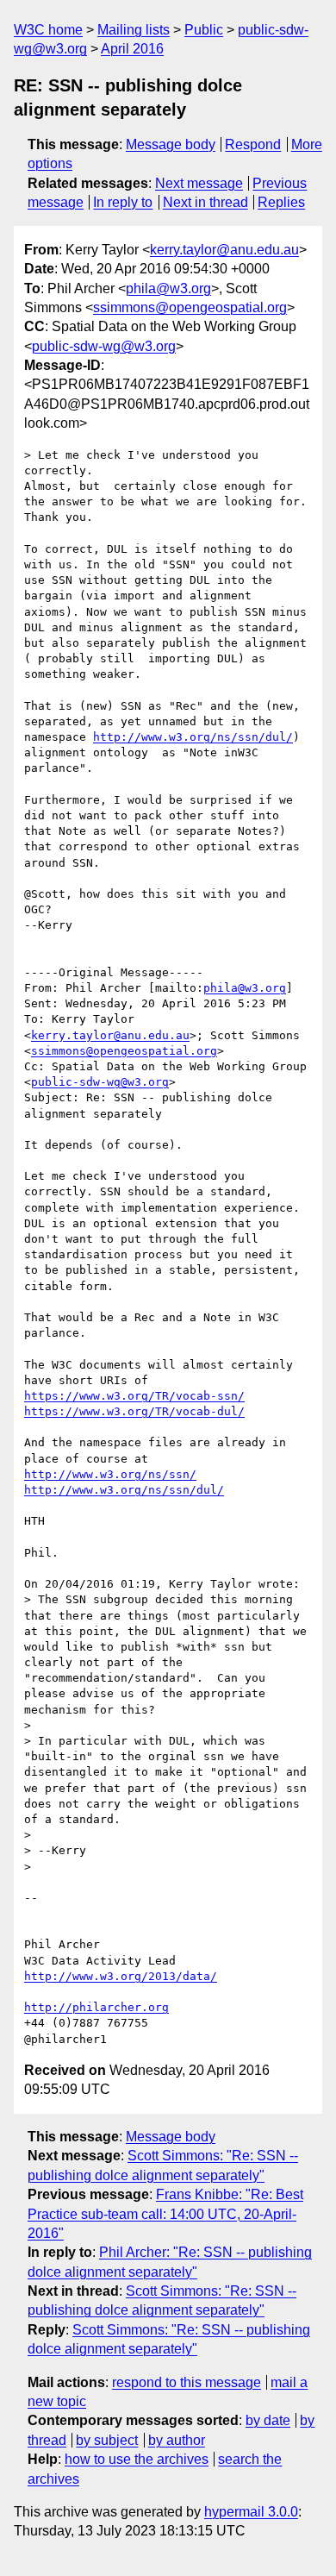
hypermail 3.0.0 (251, 2512)
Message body (171, 144)
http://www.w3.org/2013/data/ (121, 1976)
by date (268, 2420)
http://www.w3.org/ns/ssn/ (110, 1474)
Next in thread (205, 202)
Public (204, 30)
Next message (199, 183)
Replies (281, 202)
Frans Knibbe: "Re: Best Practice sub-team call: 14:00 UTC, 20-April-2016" (165, 2214)
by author (177, 2440)
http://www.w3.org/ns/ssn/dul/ (193, 737)
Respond (253, 144)
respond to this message (187, 2382)
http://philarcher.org (96, 2007)
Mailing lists (134, 30)
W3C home (48, 30)
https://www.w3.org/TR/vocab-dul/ (134, 1411)
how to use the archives (137, 2459)
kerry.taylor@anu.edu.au (224, 250)
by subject (107, 2440)
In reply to (123, 202)
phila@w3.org (168, 288)
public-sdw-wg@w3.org (104, 346)
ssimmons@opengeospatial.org (190, 307)
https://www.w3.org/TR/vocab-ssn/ (134, 1396)
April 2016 (132, 49)
